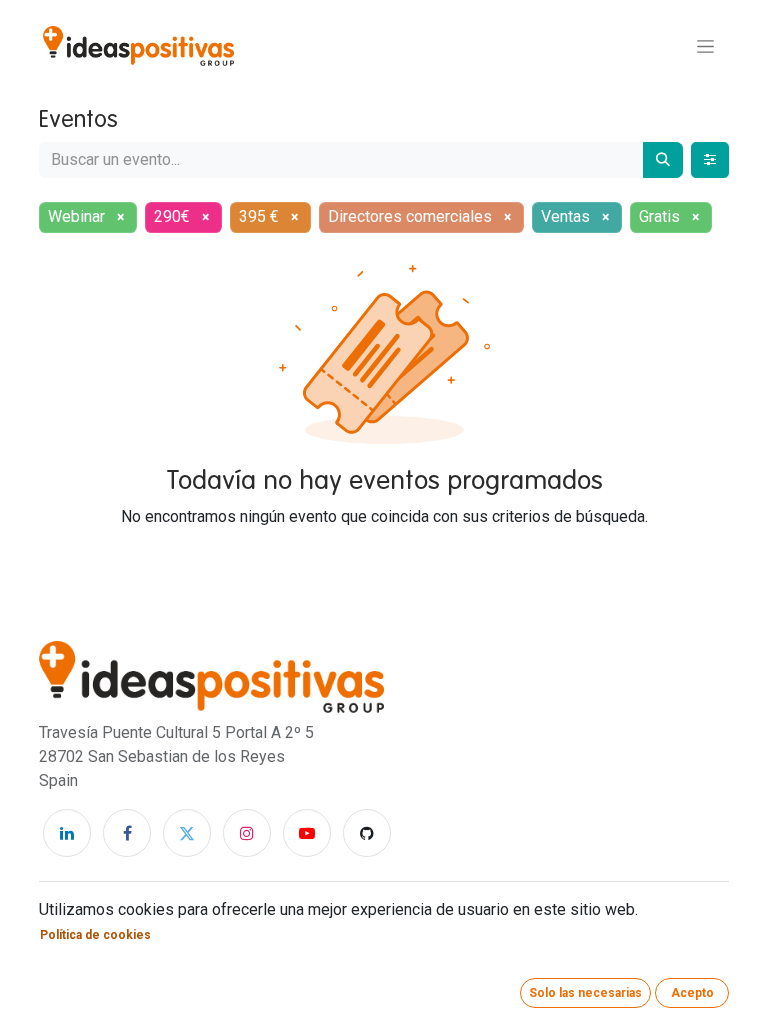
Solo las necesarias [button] (585, 993)
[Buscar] (663, 160)
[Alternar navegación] (705, 46)
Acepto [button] (692, 993)
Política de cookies (95, 935)
